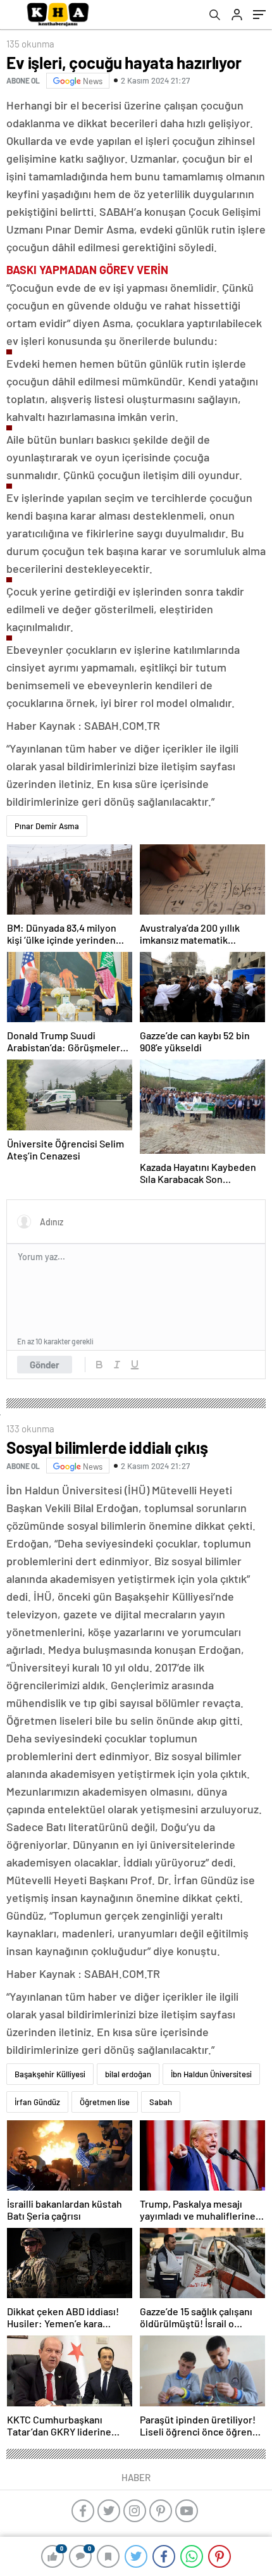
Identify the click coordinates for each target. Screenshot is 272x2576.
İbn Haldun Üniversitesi (211, 2074)
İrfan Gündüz (37, 2102)
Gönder (45, 1365)
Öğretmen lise (105, 2102)
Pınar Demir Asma (47, 826)
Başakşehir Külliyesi (50, 2074)
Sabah (161, 2102)
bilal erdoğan (128, 2074)
